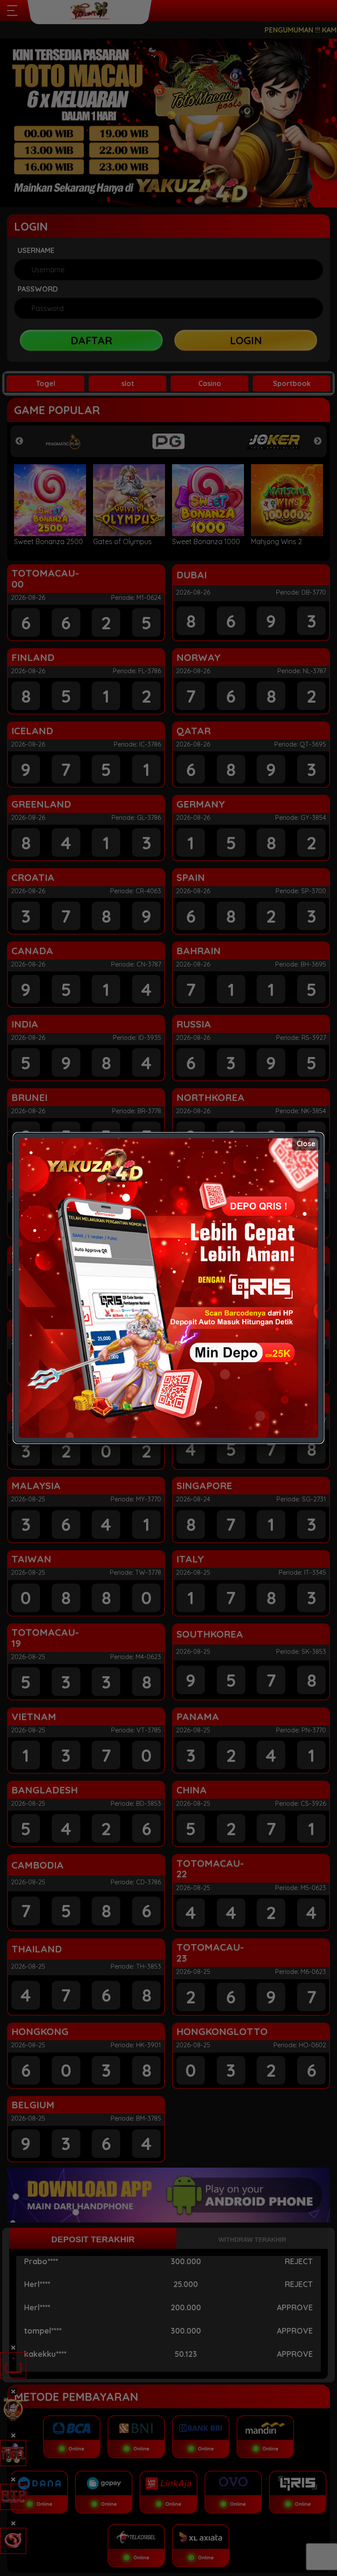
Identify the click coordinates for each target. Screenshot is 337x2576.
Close (306, 1144)
